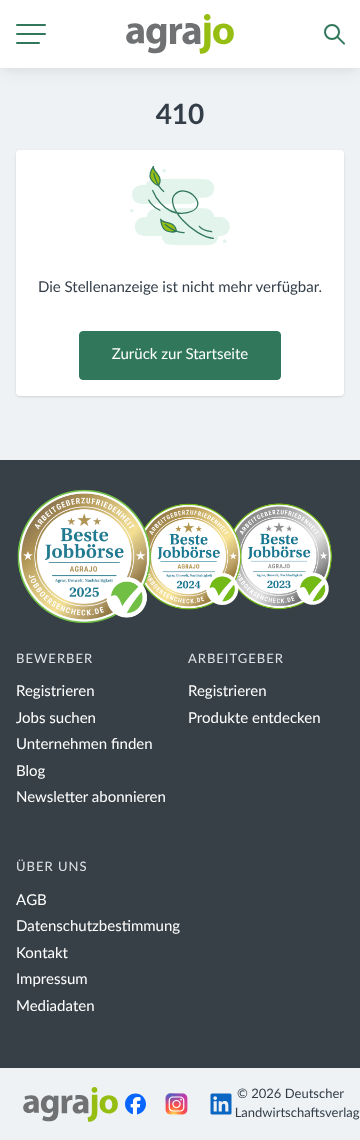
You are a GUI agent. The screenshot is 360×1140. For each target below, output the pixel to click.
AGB (31, 900)
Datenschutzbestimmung (98, 926)
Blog (30, 771)
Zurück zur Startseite (180, 354)
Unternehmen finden (84, 744)
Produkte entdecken (254, 718)
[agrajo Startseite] (180, 34)
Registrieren (55, 691)
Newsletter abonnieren (91, 797)
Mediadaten (55, 1006)
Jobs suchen (56, 718)
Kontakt (42, 953)
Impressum (52, 979)
